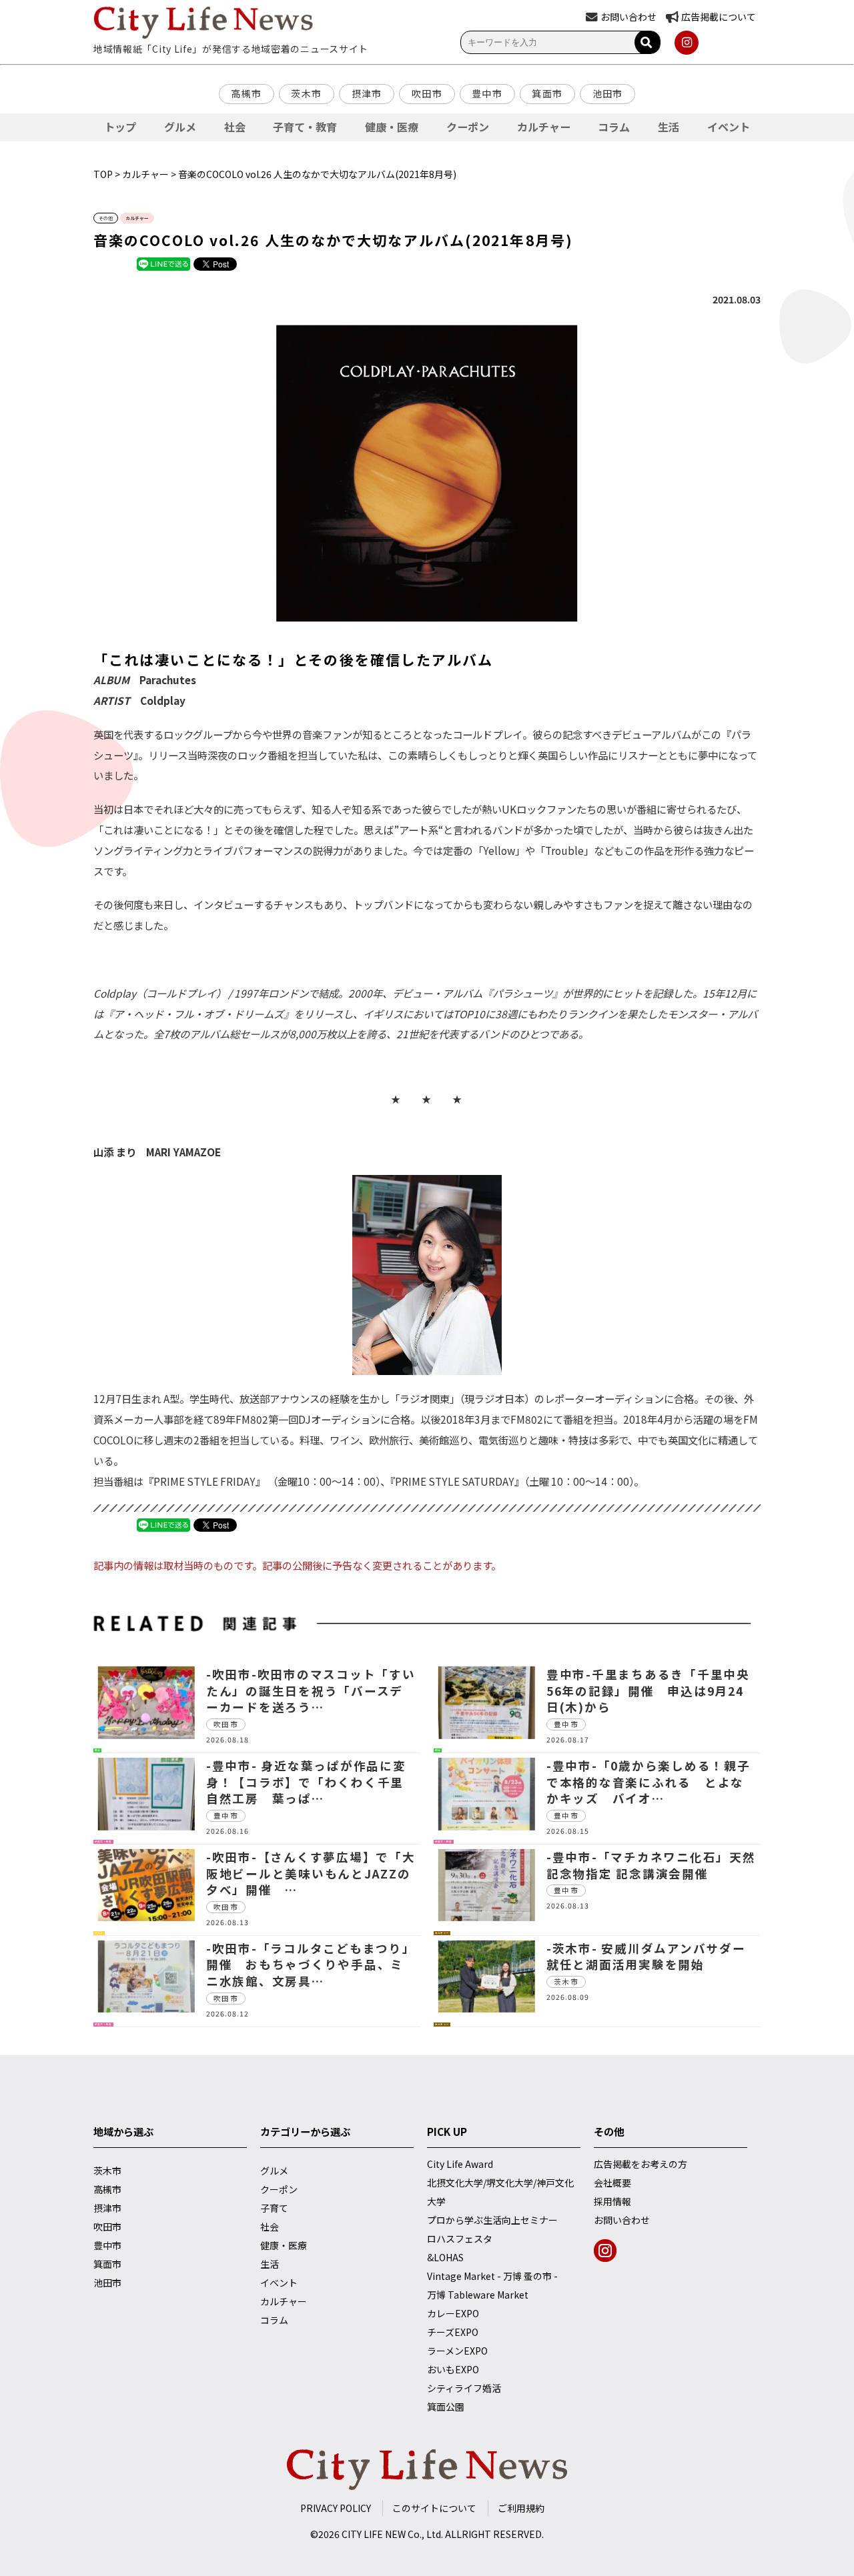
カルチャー (544, 127)
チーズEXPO (453, 2332)
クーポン (468, 127)
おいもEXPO (453, 2369)
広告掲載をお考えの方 (640, 2164)
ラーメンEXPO (457, 2351)
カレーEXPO (453, 2313)
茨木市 (306, 93)
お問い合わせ (622, 2220)
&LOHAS (445, 2257)
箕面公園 (446, 2407)
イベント (729, 127)
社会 (235, 127)
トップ (120, 127)
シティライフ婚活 (464, 2388)
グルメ (180, 127)
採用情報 (612, 2201)
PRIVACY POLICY (336, 2508)
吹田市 (427, 93)
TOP (103, 174)
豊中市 (487, 93)
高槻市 (246, 93)
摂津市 (367, 93)
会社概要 (612, 2183)
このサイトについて (434, 2508)
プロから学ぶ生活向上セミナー (492, 2220)
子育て (274, 2208)
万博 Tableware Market (478, 2295)
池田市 (608, 93)
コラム (614, 127)
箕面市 (547, 93)
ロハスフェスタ (460, 2239)
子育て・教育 (305, 127)
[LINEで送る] (163, 263)
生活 (669, 127)
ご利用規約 (521, 2508)
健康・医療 (392, 127)
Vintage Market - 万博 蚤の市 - (492, 2276)
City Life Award (460, 2164)
